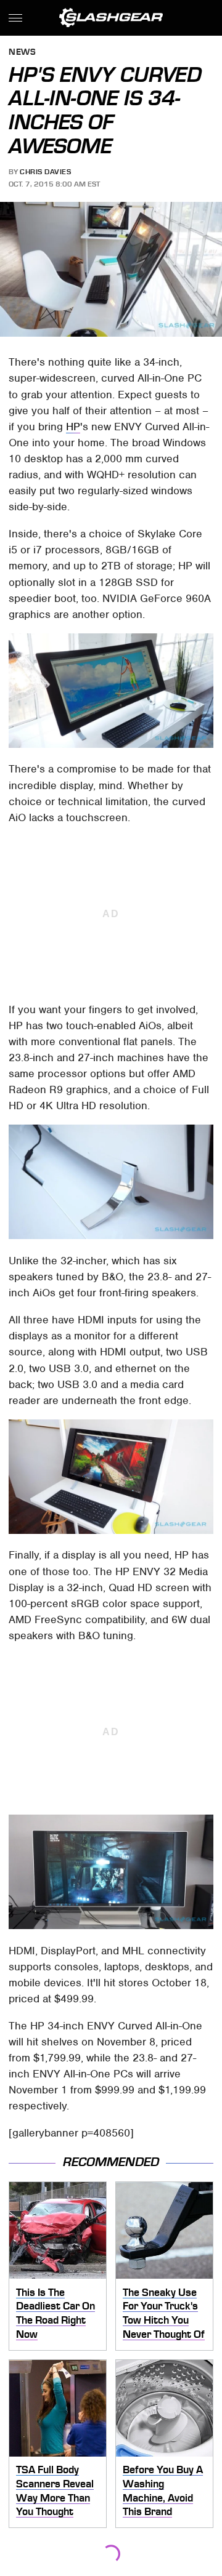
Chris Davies (45, 172)
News (22, 53)
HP (73, 427)
